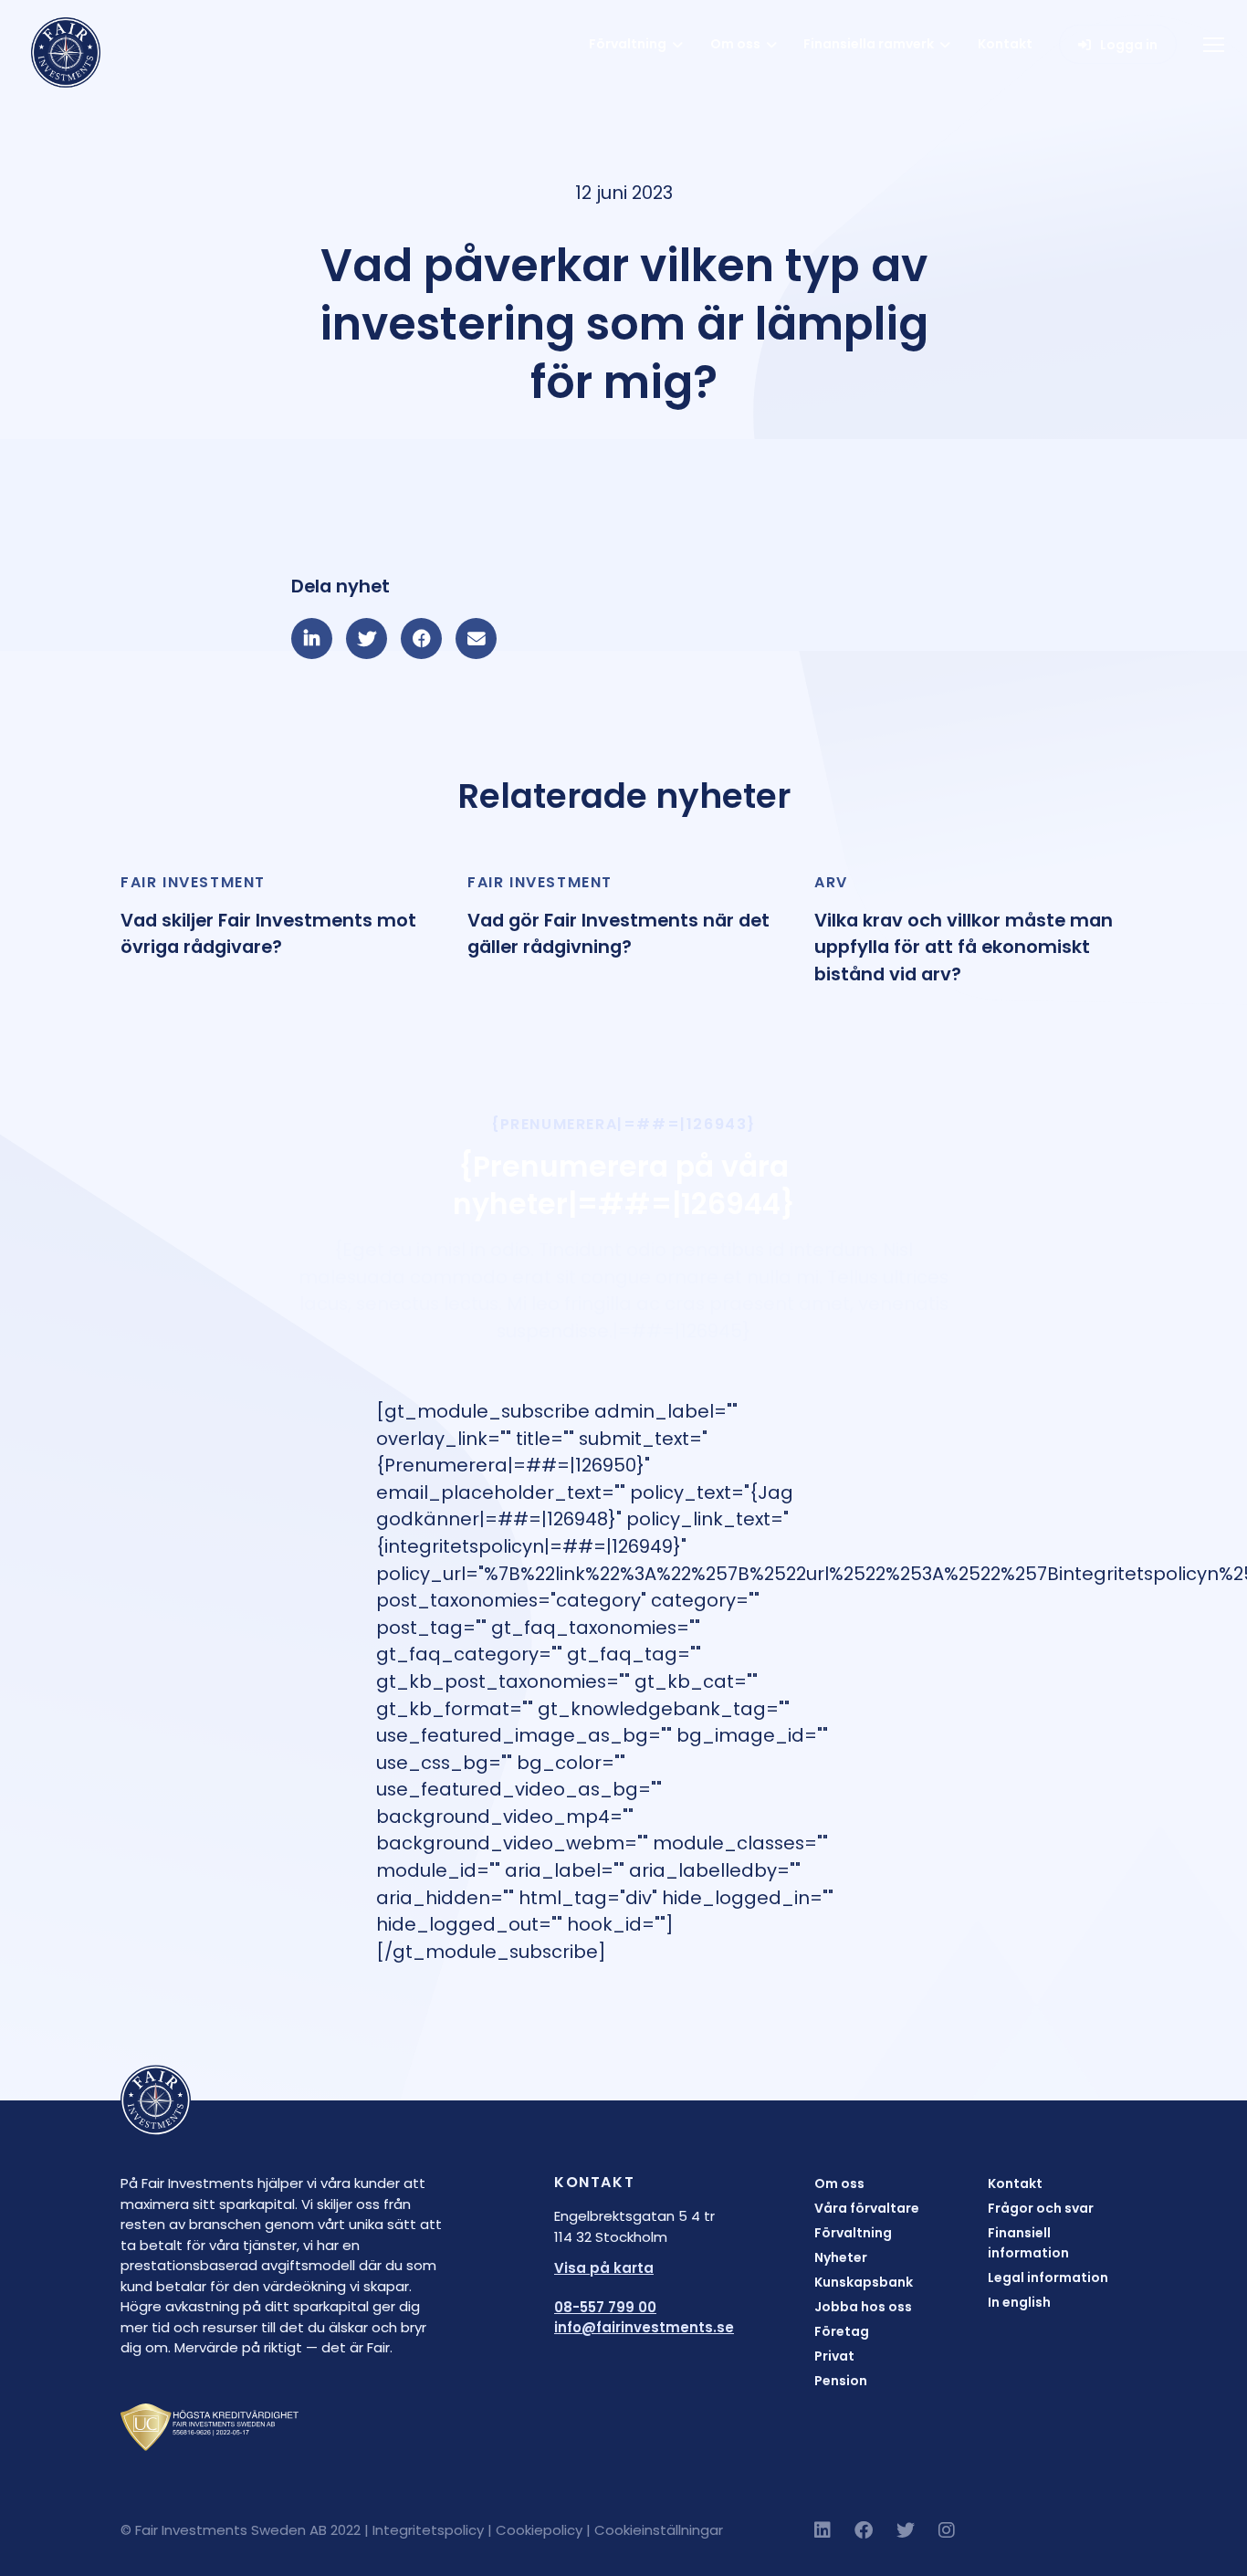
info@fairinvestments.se (644, 2327)
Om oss (735, 44)
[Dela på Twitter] (367, 639)
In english (1019, 2302)
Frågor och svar (1041, 2208)
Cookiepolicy (539, 2530)
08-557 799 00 (605, 2307)
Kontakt (1005, 44)
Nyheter (841, 2257)
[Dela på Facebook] (421, 639)
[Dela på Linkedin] (312, 639)
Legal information (1048, 2278)
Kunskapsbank (864, 2282)
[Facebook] (864, 2530)
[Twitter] (906, 2530)
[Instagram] (947, 2530)
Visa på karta (604, 2268)
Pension (841, 2381)
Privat (834, 2356)
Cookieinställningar (659, 2530)
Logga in (1129, 45)
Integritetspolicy (428, 2530)
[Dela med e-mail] (476, 639)
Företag (842, 2331)
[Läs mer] (277, 916)
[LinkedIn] (823, 2530)
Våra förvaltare (867, 2208)
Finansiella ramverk (869, 44)
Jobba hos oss (863, 2307)
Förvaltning (628, 44)
